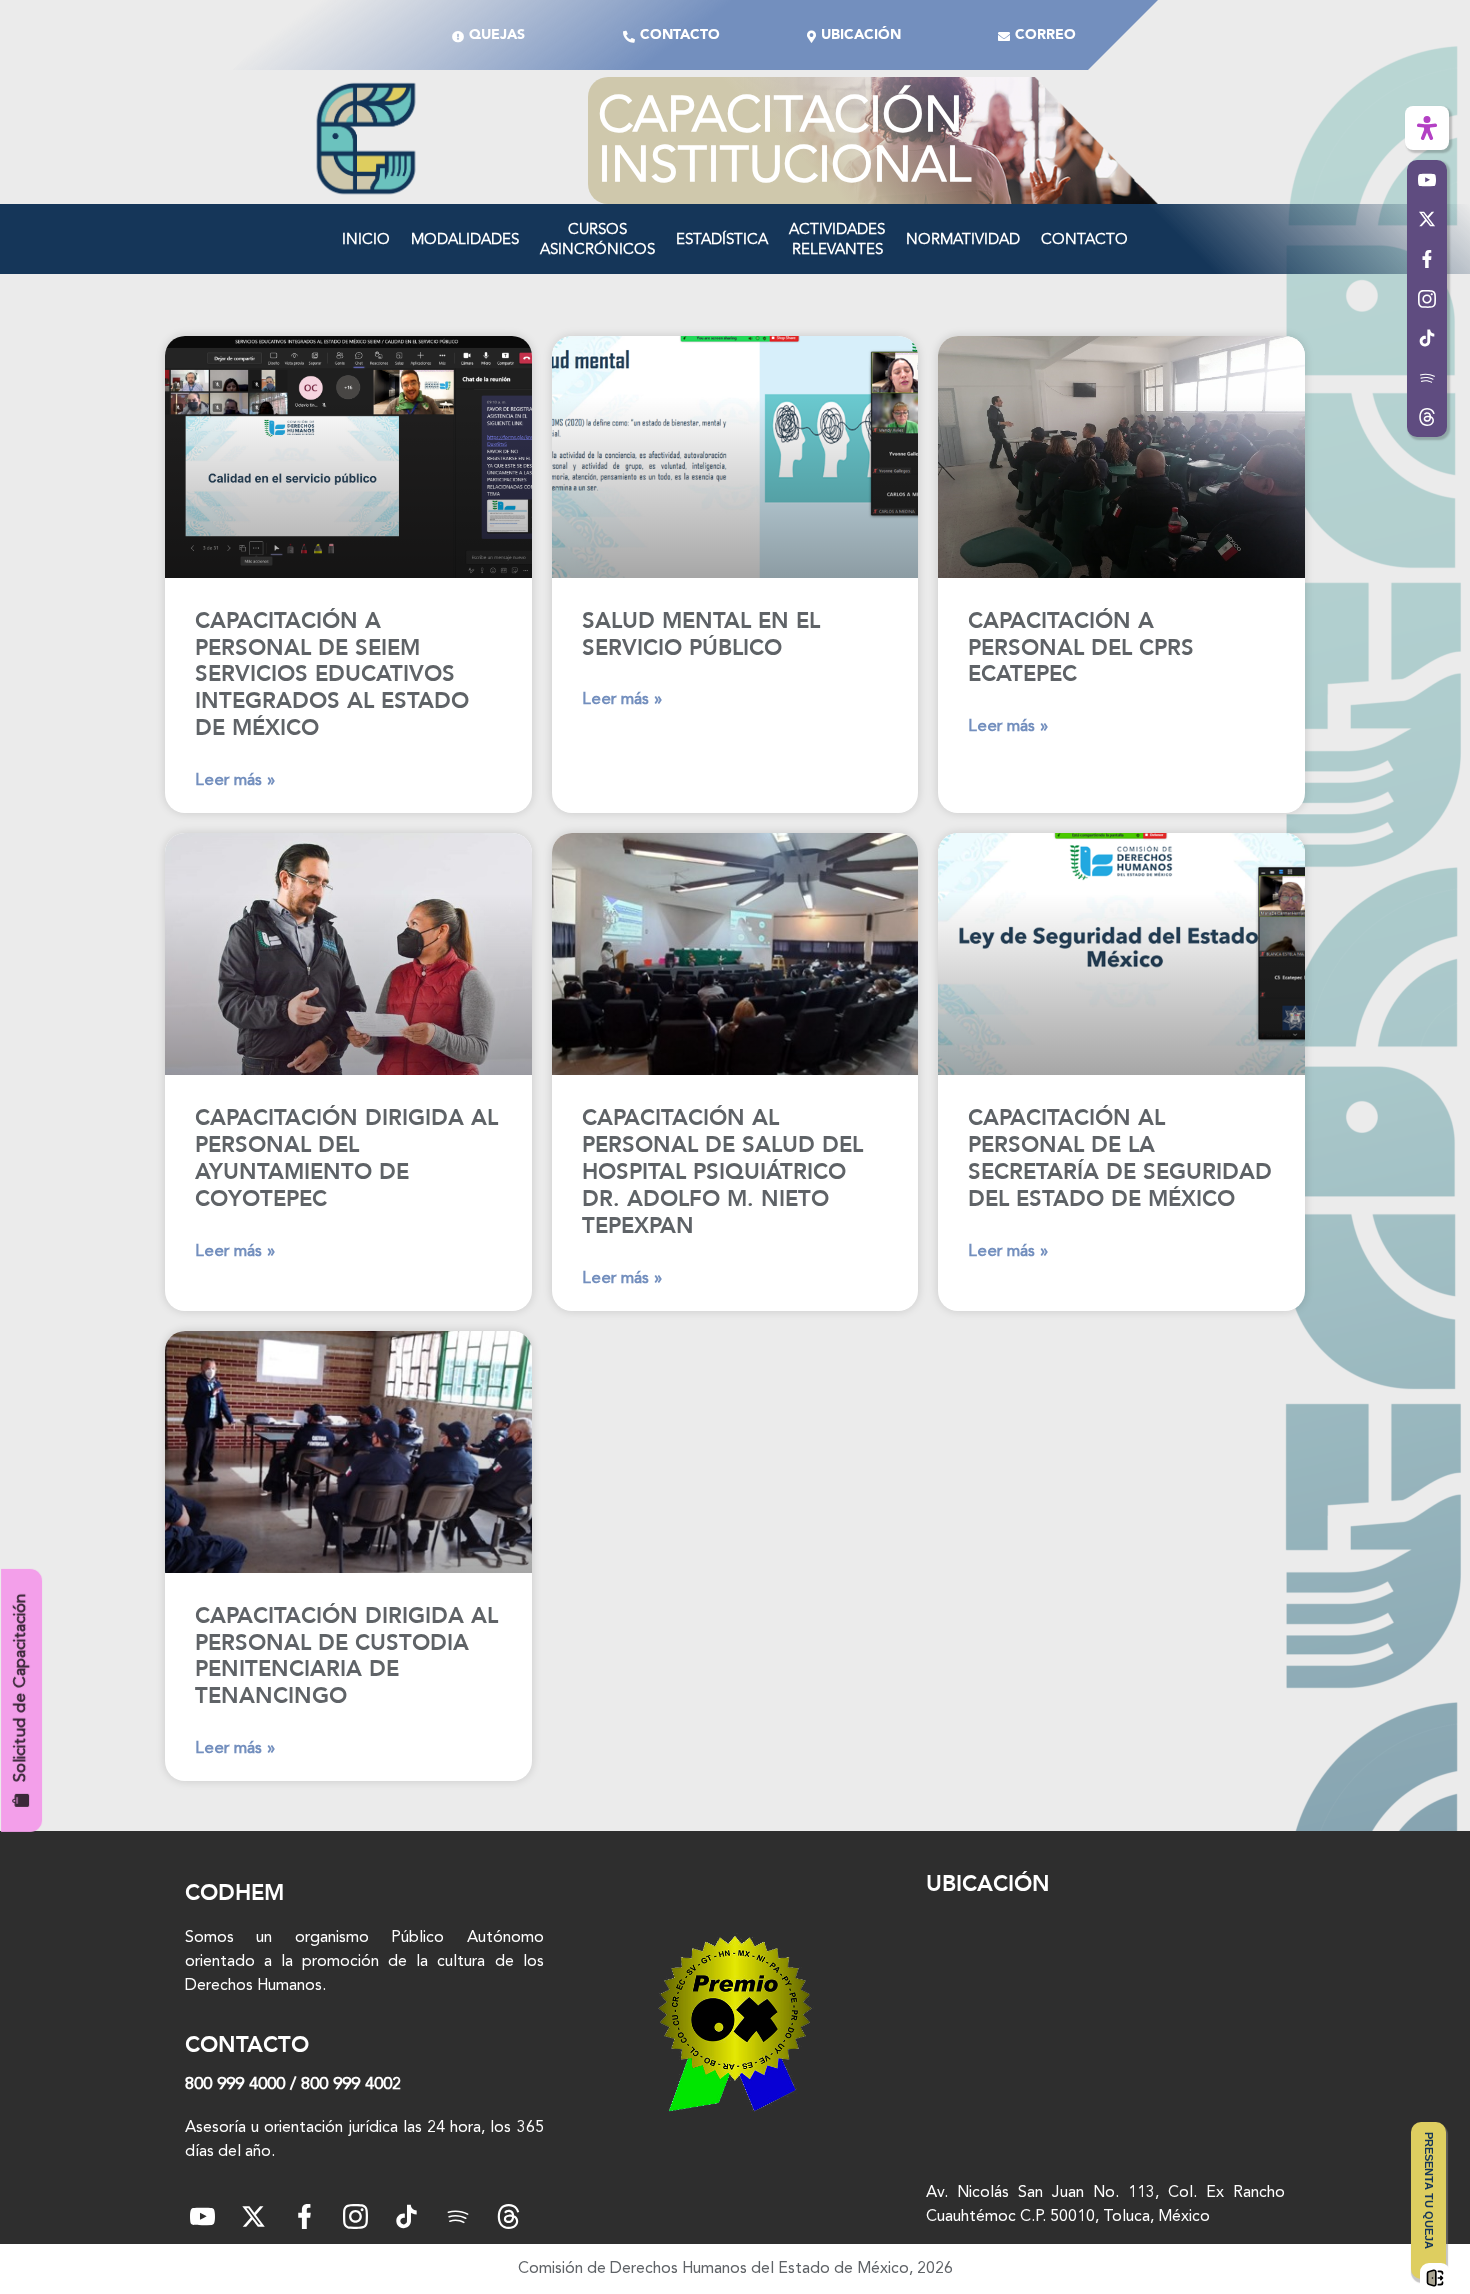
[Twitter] (253, 2216)
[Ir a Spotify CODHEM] (1427, 378)
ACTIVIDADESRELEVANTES (837, 239)
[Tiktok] (406, 2216)
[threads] (508, 2216)
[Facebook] (304, 2216)
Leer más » (235, 780)
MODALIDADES (465, 239)
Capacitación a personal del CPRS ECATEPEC (1081, 648)
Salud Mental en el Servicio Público (701, 634)
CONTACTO (1084, 239)
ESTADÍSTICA (722, 239)
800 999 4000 (235, 2084)
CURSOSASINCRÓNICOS (597, 239)
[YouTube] (202, 2216)
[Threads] (1427, 418)
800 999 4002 (351, 2084)
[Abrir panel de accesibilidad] (1427, 128)
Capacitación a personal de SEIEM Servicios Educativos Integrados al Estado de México (332, 675)
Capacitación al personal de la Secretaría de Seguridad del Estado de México (1120, 1158)
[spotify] (457, 2216)
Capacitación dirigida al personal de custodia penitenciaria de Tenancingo (346, 1656)
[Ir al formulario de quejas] (1435, 2278)
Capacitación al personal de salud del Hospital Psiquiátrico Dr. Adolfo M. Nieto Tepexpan (722, 1172)
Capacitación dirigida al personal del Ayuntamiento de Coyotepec (346, 1158)
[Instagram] (355, 2216)
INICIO (366, 239)
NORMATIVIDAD (963, 239)
